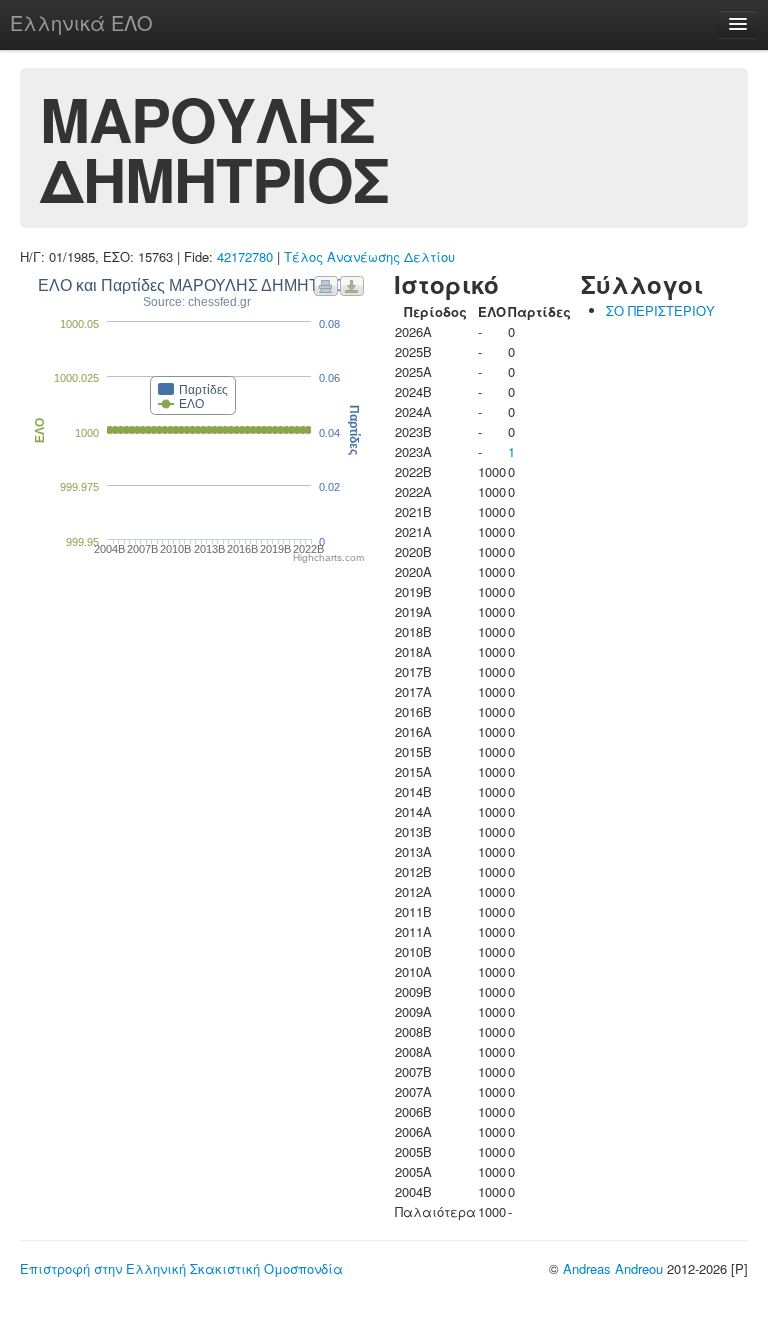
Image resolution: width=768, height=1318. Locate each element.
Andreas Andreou (613, 1268)
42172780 (245, 256)
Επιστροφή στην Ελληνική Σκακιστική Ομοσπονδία (181, 1268)
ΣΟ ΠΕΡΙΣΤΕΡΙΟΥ (660, 310)
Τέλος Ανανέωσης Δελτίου (369, 256)
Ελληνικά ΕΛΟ (81, 22)
